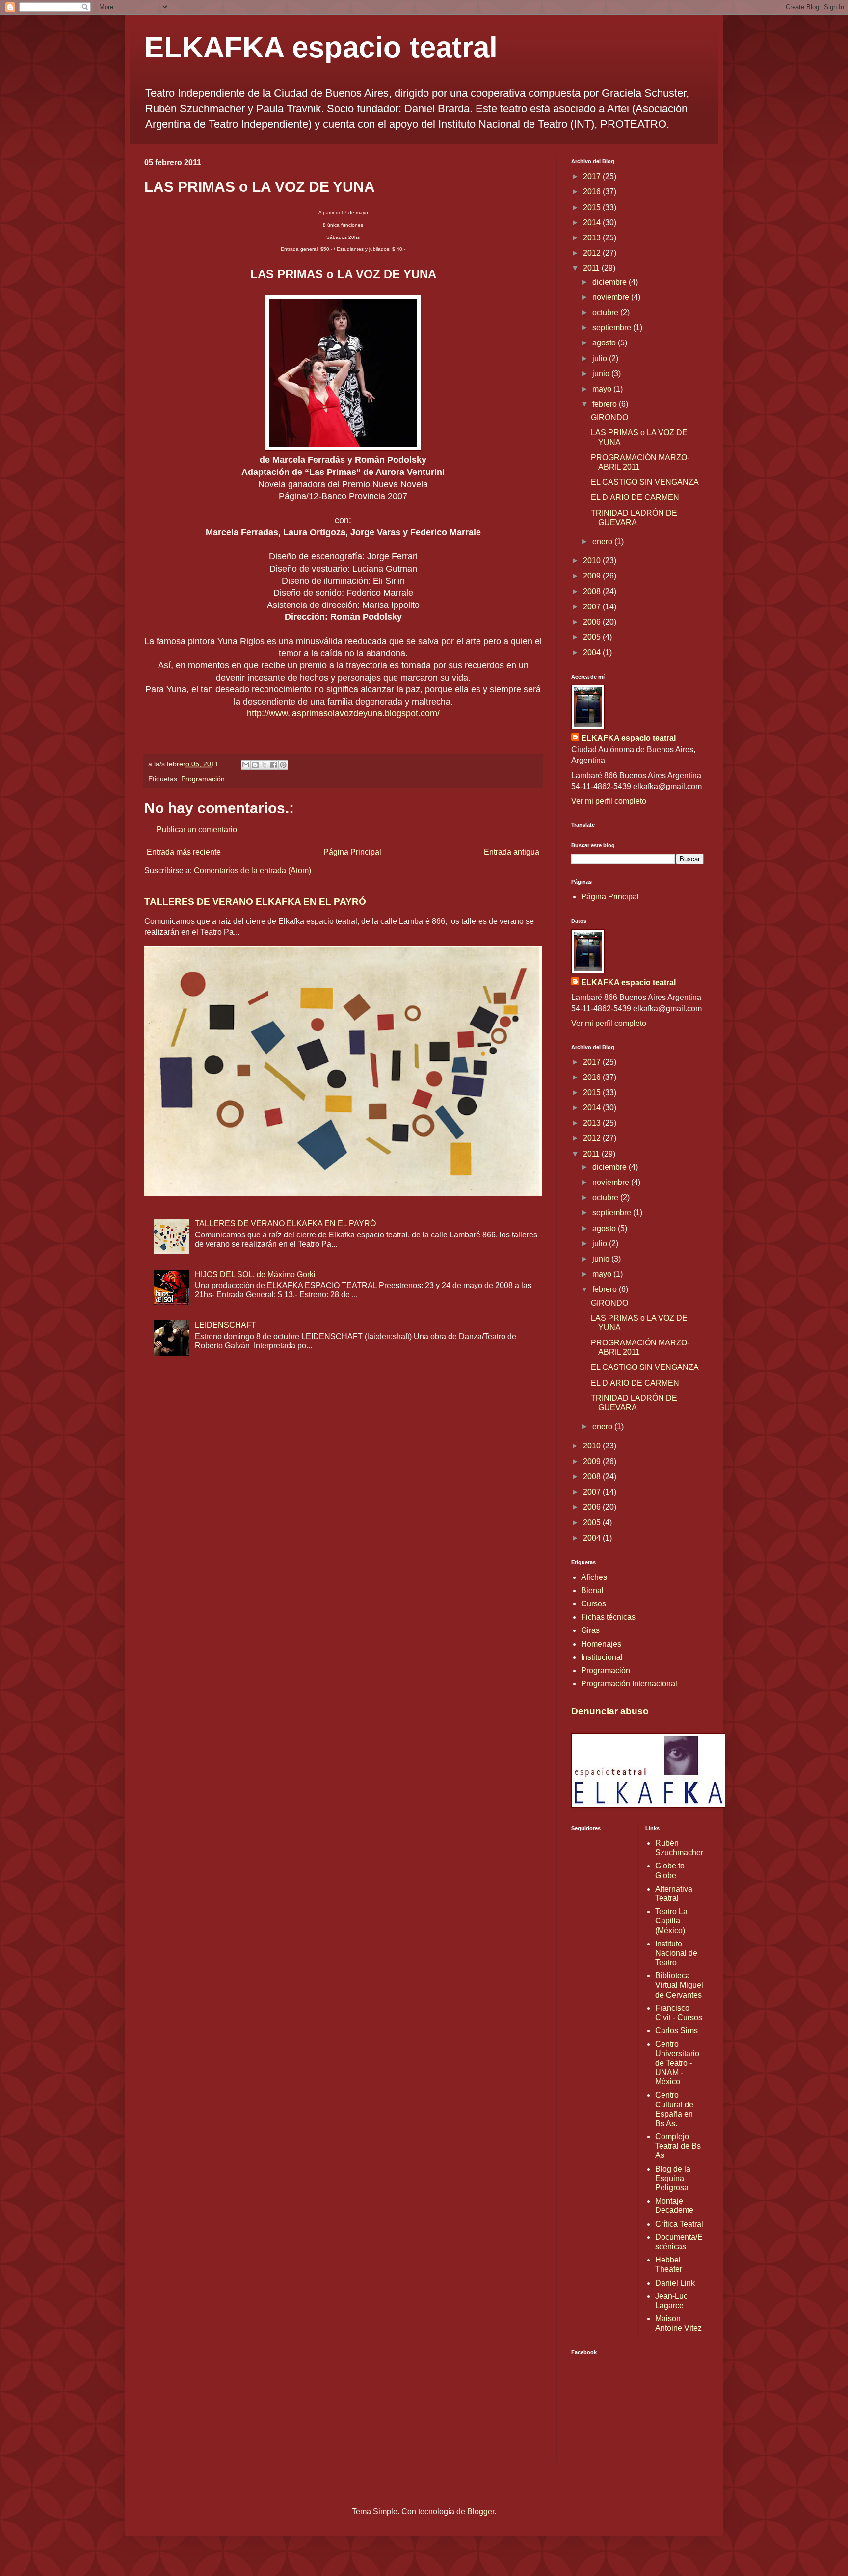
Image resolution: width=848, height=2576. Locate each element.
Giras (590, 1630)
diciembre (610, 282)
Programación (203, 779)
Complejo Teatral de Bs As (678, 2146)
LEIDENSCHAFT (225, 1325)
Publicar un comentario (197, 829)
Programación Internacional (629, 1684)
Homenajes (601, 1644)
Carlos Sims (676, 2031)
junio (602, 374)
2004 (593, 652)
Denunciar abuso (610, 1711)
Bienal (592, 1590)
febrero (606, 404)
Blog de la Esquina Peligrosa (673, 2178)
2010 (593, 561)
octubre (606, 312)
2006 (593, 622)
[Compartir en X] (265, 765)
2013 (593, 238)
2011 (592, 268)
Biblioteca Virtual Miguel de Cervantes (679, 1985)
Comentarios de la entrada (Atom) (252, 871)
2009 (593, 576)
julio (601, 358)
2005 (593, 637)
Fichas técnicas (608, 1617)
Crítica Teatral (679, 2224)
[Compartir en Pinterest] (283, 765)
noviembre (612, 297)
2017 (593, 176)
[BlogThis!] (255, 765)
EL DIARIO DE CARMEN (635, 497)
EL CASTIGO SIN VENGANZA (645, 482)
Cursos (594, 1604)
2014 (593, 223)
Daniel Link (675, 2283)
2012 (593, 253)
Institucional (602, 1657)
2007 (593, 607)
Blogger (481, 2511)
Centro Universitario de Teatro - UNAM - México (677, 2063)
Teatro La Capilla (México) (671, 1921)
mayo (603, 389)
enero (603, 541)
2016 (593, 192)
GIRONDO (609, 417)
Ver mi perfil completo (609, 801)
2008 (593, 591)
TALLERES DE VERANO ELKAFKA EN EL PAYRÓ (255, 902)
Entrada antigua (512, 852)
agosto (605, 343)
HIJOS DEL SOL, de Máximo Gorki (255, 1275)
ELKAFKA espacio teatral (321, 47)
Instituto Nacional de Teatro (676, 1953)
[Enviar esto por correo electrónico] (246, 765)
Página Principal (352, 852)
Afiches (594, 1577)
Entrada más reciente (184, 852)
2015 (593, 207)
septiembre (613, 328)
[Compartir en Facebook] (274, 765)
